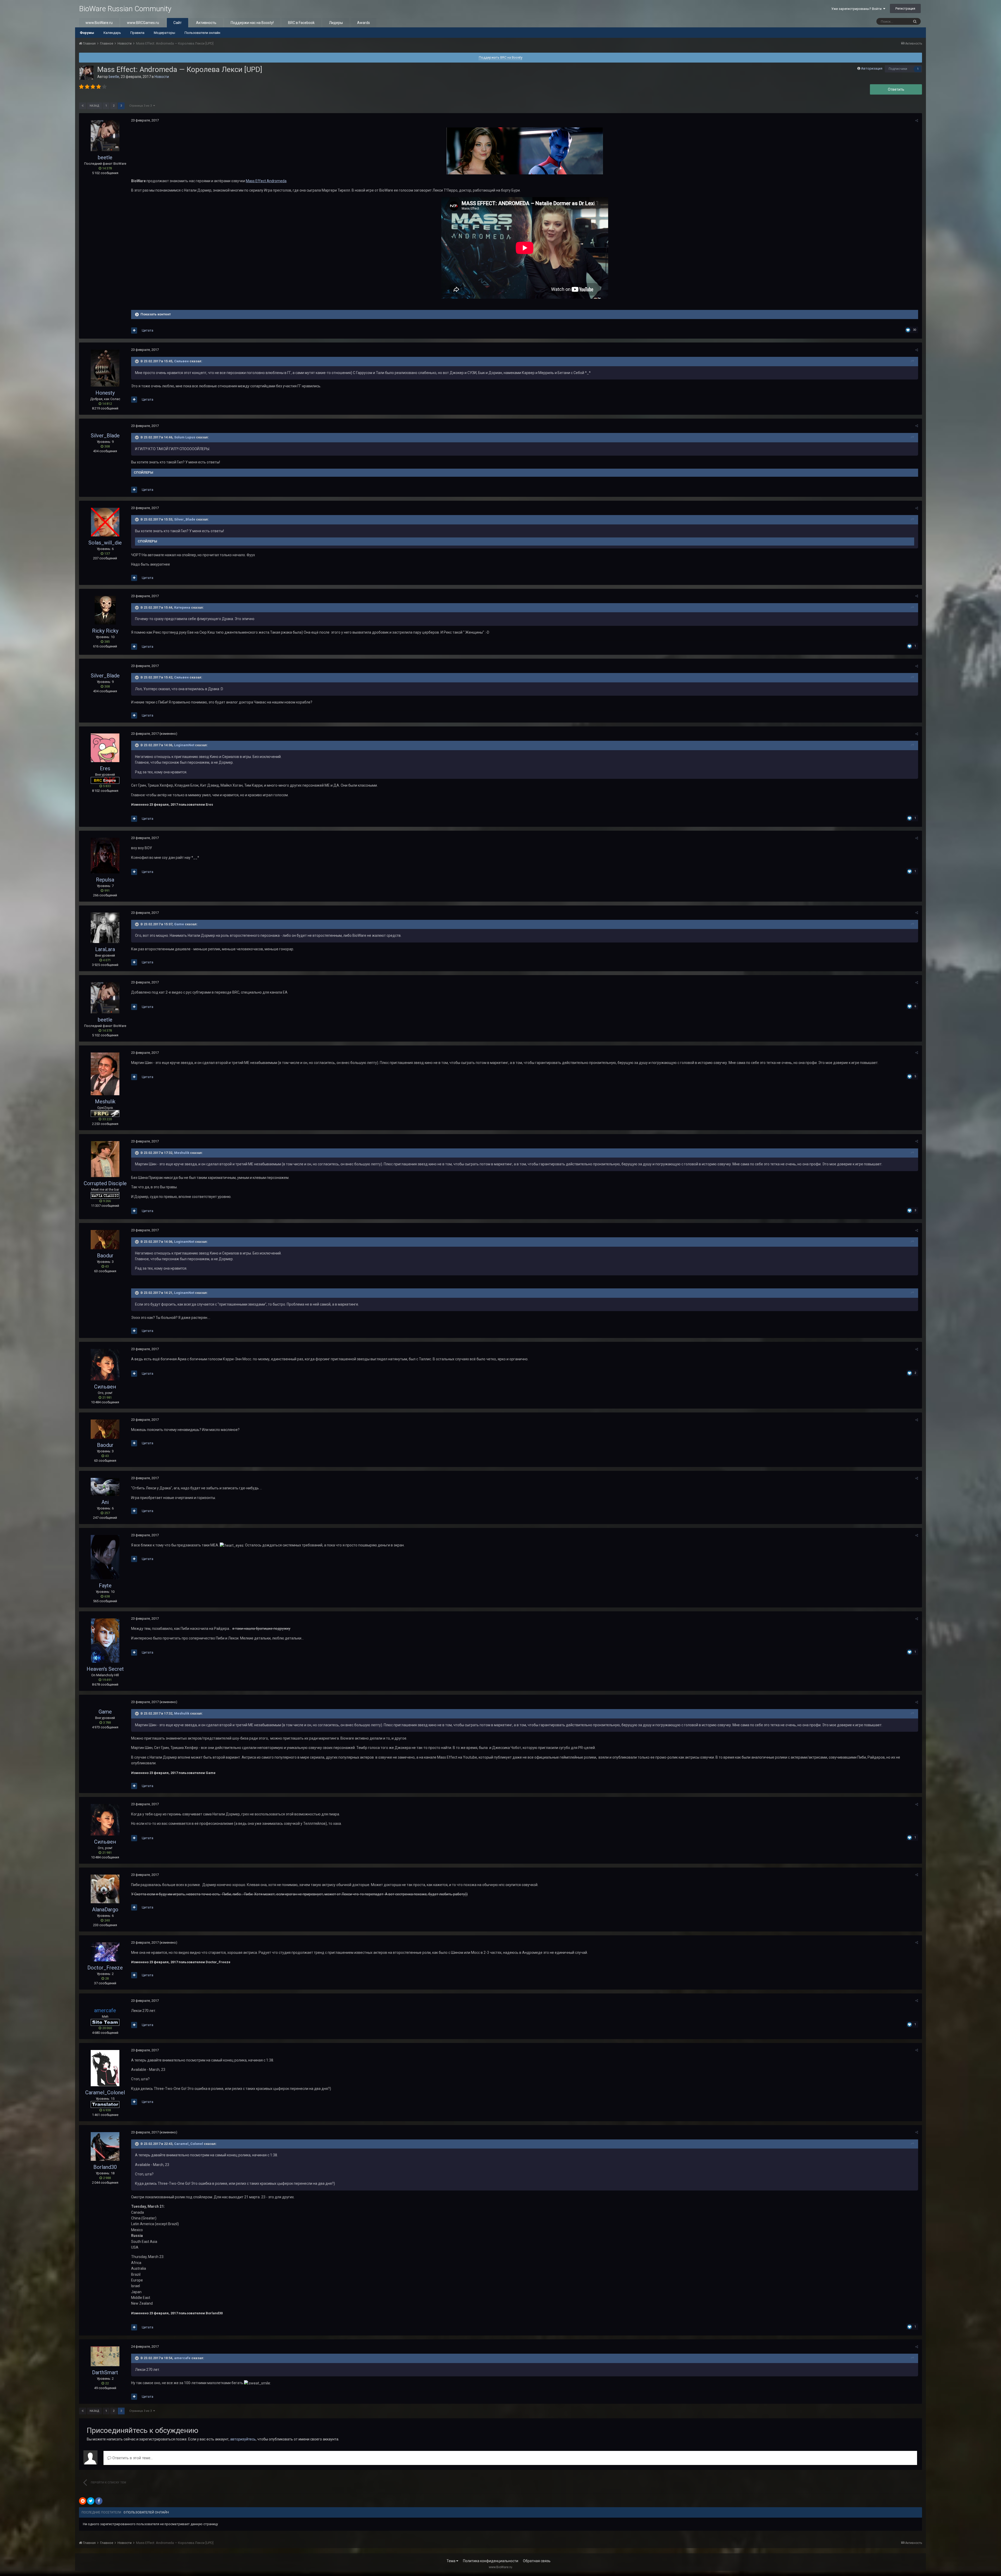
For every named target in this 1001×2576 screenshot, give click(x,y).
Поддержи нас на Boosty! (252, 23)
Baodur (105, 1256)
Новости (162, 77)
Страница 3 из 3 (141, 106)
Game (179, 924)
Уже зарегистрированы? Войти (857, 9)
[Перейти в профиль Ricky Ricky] (105, 610)
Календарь (112, 33)
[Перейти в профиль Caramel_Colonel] (105, 2068)
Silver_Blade (105, 436)
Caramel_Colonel (105, 2092)
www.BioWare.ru (99, 23)
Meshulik (105, 1102)
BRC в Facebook (301, 23)
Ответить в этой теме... (132, 2458)
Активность (206, 23)
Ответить (896, 89)
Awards (364, 23)
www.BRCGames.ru (143, 23)
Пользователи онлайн (202, 33)
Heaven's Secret (105, 1669)
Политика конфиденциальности (491, 2561)
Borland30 (105, 2167)
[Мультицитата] (134, 331)
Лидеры (336, 23)
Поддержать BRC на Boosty (501, 57)
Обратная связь (537, 2561)
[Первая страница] (83, 106)
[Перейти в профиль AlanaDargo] (105, 1889)
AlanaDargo (105, 1910)
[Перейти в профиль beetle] (87, 73)
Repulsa (105, 880)
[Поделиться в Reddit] (83, 2501)
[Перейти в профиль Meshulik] (105, 1074)
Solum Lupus (185, 437)
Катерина (182, 607)
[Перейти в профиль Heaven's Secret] (105, 1641)
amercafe (182, 2358)
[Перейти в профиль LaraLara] (105, 928)
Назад (94, 106)
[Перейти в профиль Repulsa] (105, 855)
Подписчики (898, 69)
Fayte (105, 1586)
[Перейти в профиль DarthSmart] (105, 2356)
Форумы (87, 33)
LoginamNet (184, 745)
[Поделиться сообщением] (917, 121)
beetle (114, 77)
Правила (137, 33)
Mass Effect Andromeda (266, 181)
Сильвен (181, 361)
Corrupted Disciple (105, 1183)
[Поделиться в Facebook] (99, 2501)
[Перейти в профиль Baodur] (105, 1240)
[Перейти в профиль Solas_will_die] (105, 522)
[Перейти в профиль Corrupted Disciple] (105, 1159)
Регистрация (905, 8)
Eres (105, 768)
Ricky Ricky (105, 631)
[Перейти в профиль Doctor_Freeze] (105, 1952)
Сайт (178, 23)
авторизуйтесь (243, 2439)
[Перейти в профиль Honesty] (105, 368)
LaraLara (105, 949)
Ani (105, 1502)
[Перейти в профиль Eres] (105, 748)
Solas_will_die (105, 543)
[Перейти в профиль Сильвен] (105, 1365)
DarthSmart (105, 2372)
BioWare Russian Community (125, 9)
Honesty (105, 393)
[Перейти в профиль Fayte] (105, 1557)
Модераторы (164, 33)
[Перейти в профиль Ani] (105, 1487)
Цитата (148, 330)
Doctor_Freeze (105, 1968)
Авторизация (872, 68)
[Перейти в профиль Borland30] (105, 2146)
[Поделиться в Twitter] (91, 2501)
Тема (451, 2561)
